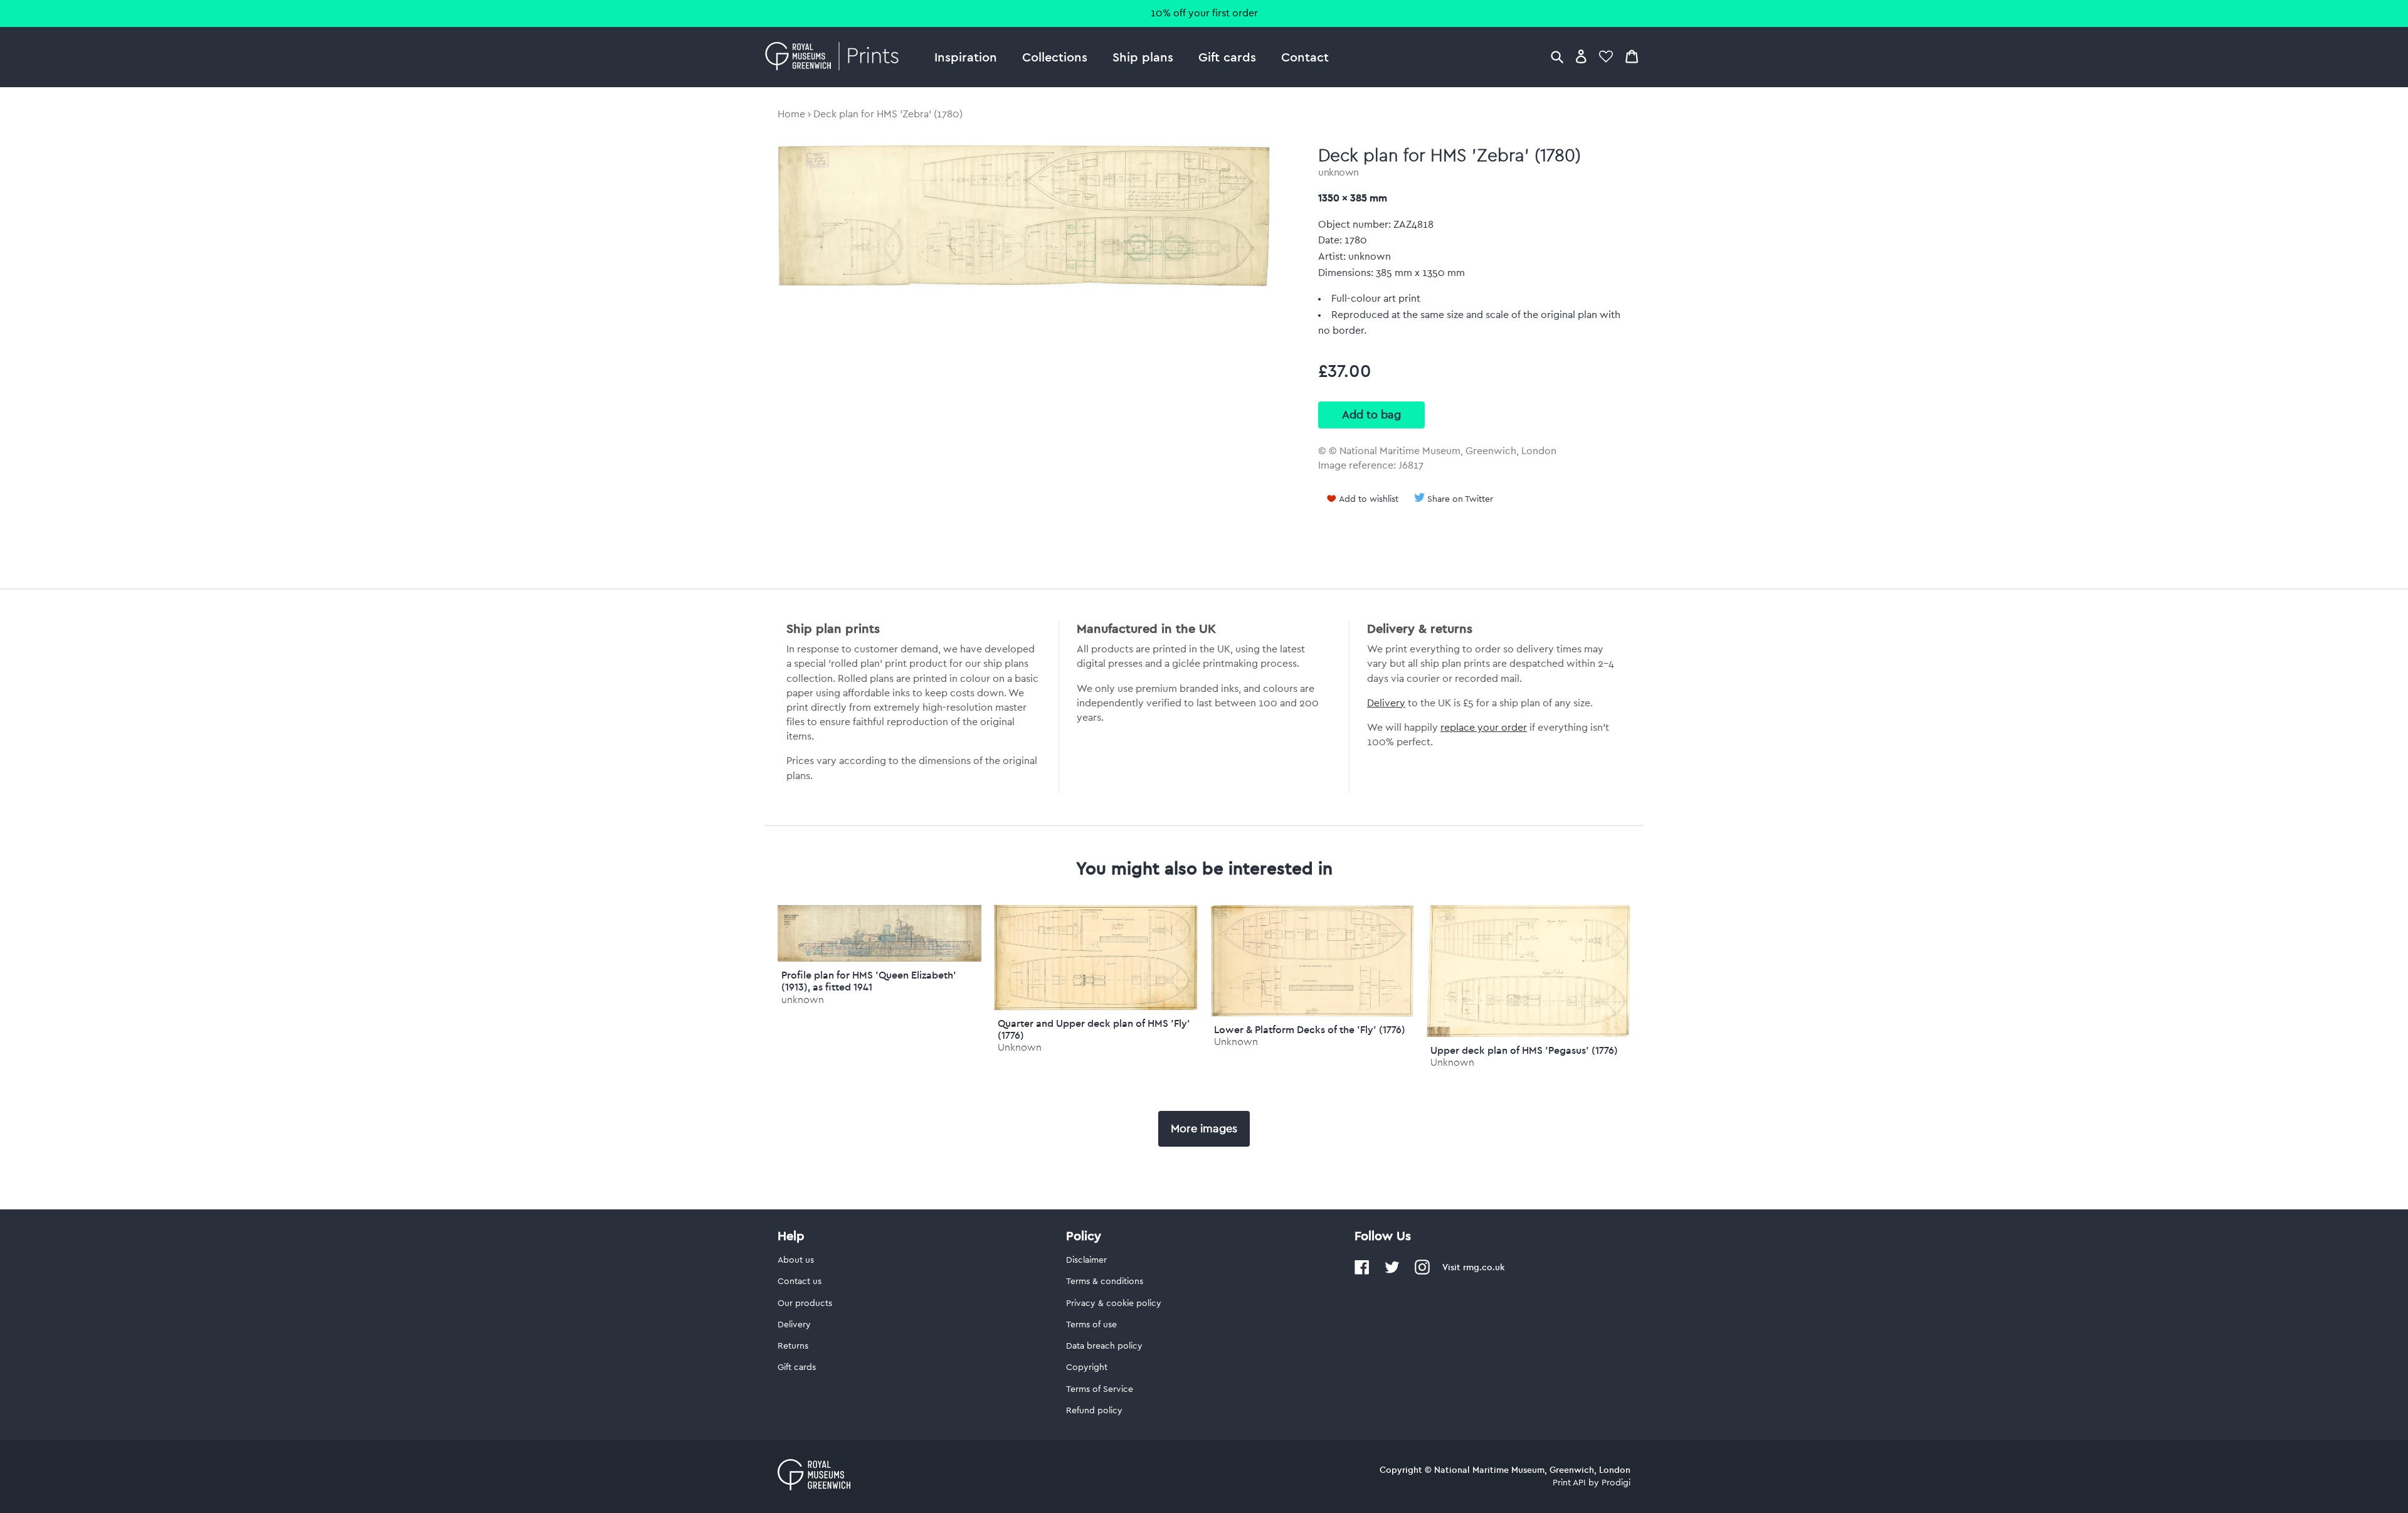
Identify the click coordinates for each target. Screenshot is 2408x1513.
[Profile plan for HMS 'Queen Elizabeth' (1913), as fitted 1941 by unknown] (879, 959)
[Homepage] (836, 57)
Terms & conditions (1105, 1282)
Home (791, 114)
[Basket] (1632, 56)
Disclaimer (1086, 1260)
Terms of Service (1100, 1389)
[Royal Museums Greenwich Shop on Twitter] (1392, 1272)
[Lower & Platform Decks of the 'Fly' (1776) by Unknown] (1312, 1014)
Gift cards (1227, 57)
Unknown (1020, 1047)
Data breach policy (1104, 1346)
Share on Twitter (1460, 499)
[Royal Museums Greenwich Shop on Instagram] (1422, 1272)
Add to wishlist (1369, 499)
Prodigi (1616, 1483)
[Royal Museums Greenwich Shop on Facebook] (1362, 1272)
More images (1204, 1128)
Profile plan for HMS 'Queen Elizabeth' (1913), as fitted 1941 (869, 981)
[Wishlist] (1606, 56)
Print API (1569, 1483)
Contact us (800, 1282)
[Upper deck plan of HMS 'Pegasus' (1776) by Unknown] (1529, 1034)
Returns (793, 1346)
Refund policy (1094, 1411)
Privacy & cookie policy (1114, 1303)
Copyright (1087, 1367)
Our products (805, 1303)
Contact (1305, 57)
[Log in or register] (1581, 56)
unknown (1339, 173)
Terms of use (1091, 1325)
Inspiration (966, 57)
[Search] (1557, 56)
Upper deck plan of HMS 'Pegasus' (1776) (1524, 1050)
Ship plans (1143, 57)
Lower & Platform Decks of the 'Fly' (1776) (1310, 1029)
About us (796, 1260)
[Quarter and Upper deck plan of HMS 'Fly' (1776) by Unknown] (1096, 1007)
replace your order (1484, 728)
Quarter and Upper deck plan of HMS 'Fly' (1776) (1094, 1029)
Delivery (1386, 703)
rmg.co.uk (1484, 1267)
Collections (1055, 57)
